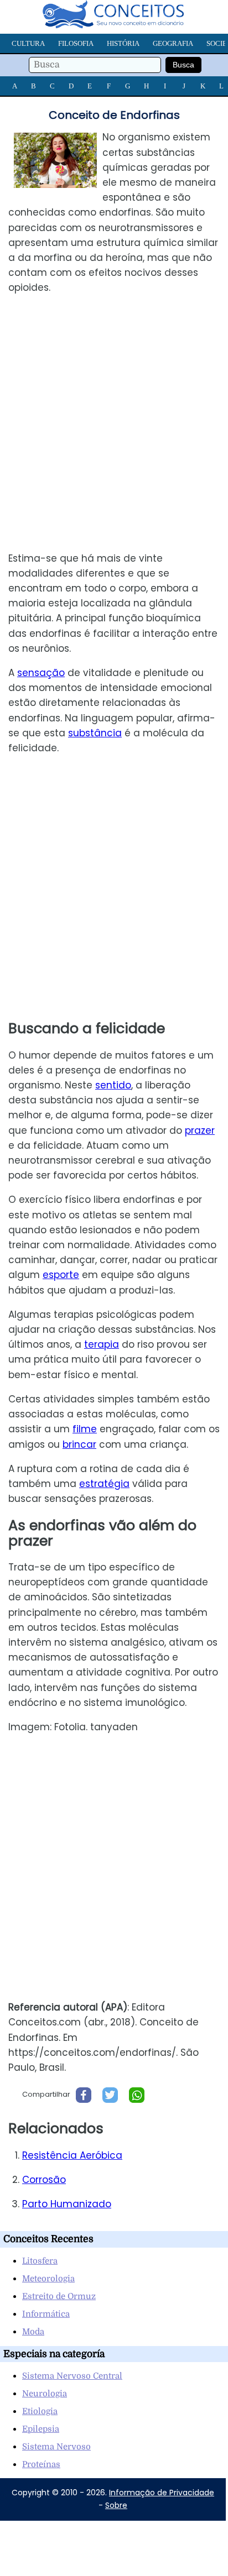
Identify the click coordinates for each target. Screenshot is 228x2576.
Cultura (28, 43)
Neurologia (45, 2394)
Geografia (173, 43)
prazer (200, 1130)
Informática (46, 2314)
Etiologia (40, 2411)
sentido (113, 1085)
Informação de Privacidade (162, 2493)
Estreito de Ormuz (59, 2296)
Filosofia (76, 43)
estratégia (104, 1484)
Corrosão (44, 2180)
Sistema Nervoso (56, 2447)
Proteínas (41, 2464)
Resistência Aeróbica (72, 2155)
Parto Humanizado (67, 2204)
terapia (102, 1344)
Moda (33, 2332)
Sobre (116, 2505)
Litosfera (40, 2261)
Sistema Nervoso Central (72, 2376)
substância (95, 733)
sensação (41, 673)
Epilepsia (41, 2429)
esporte (61, 1275)
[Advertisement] (114, 423)
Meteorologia (48, 2279)
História (123, 43)
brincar (79, 1444)
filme (85, 1429)
